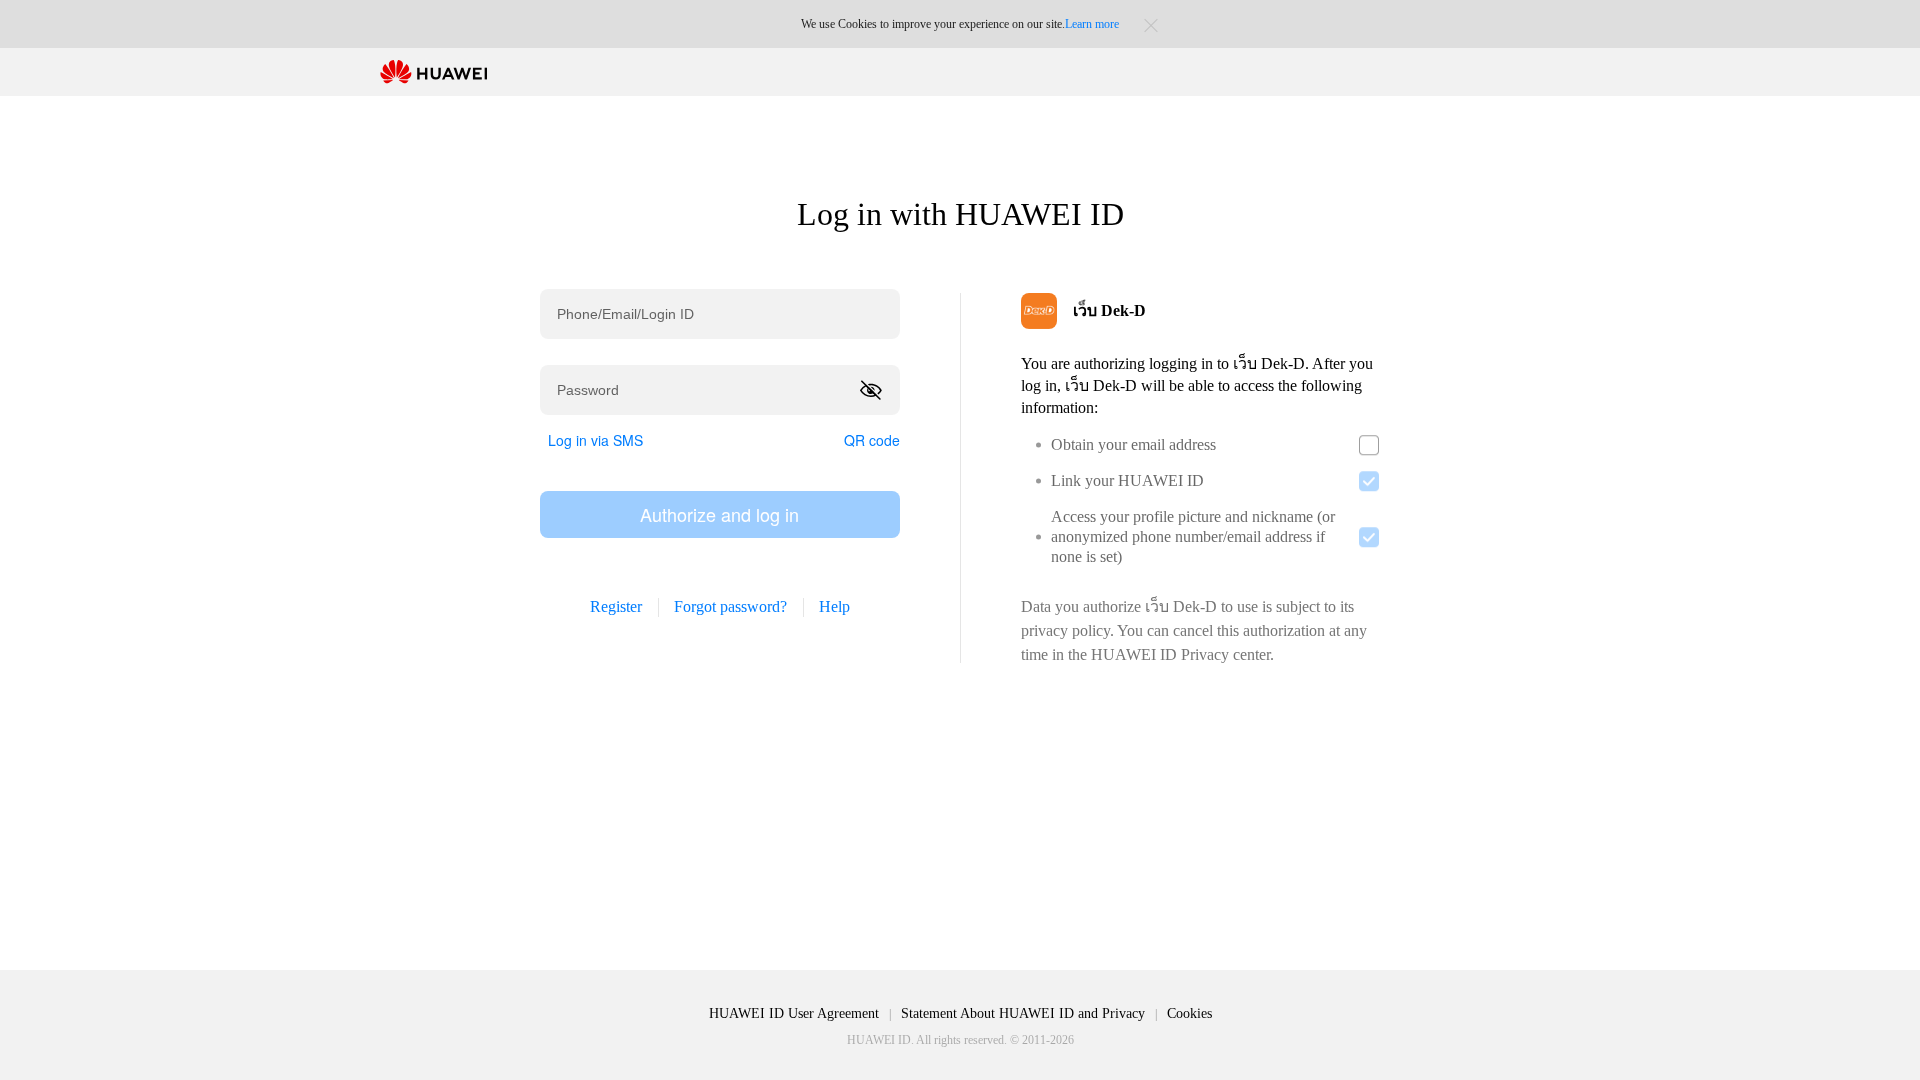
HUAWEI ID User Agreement (794, 1013)
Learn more (1092, 24)
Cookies (1189, 1013)
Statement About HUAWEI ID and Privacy (1023, 1013)
